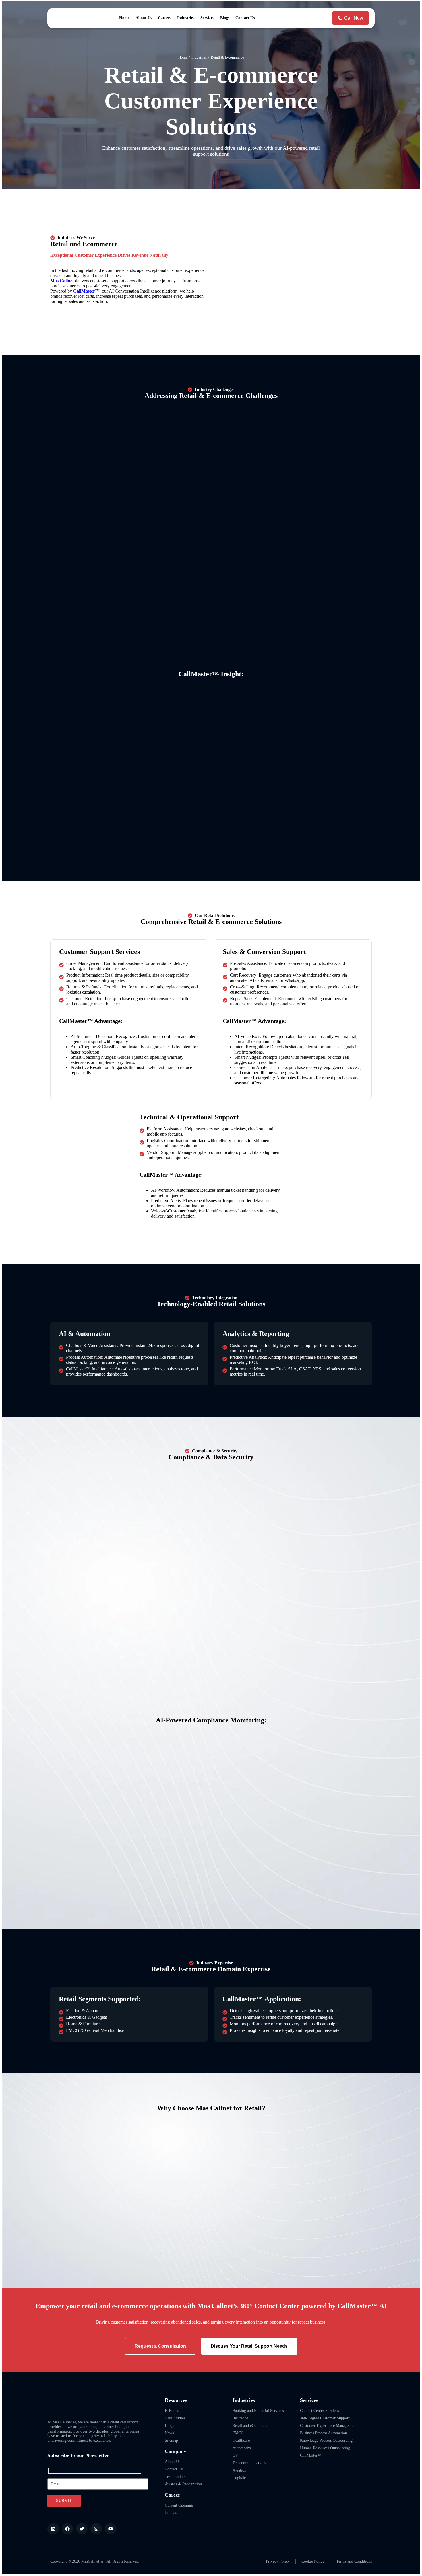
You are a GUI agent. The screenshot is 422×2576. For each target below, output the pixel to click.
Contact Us (245, 18)
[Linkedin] (53, 2529)
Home (124, 18)
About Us (144, 18)
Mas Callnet (62, 281)
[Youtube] (111, 2529)
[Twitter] (82, 2529)
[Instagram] (96, 2529)
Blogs (225, 18)
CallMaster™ (86, 291)
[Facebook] (67, 2529)
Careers (164, 18)
